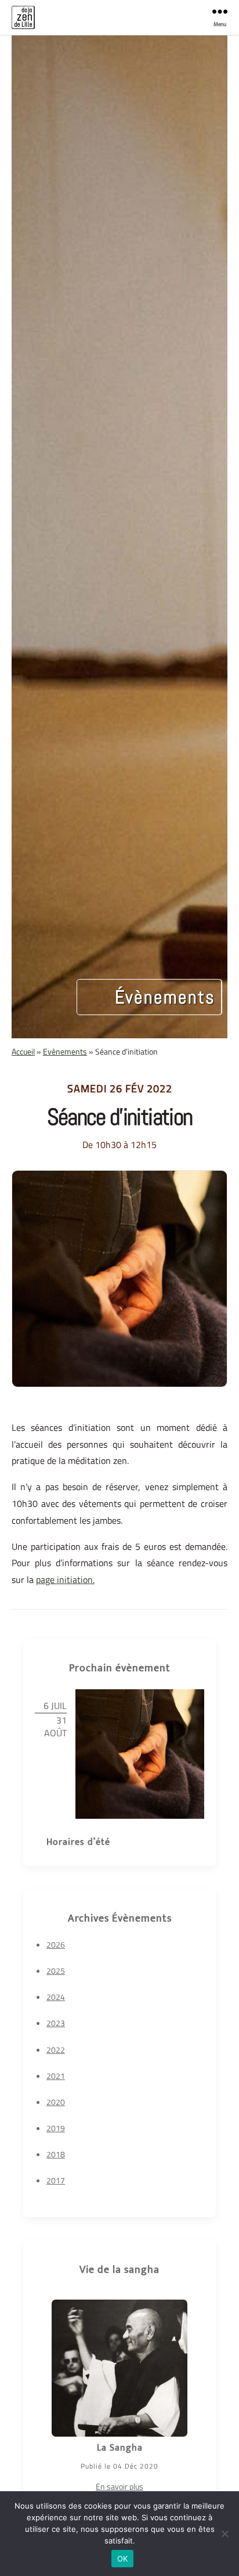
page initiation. (65, 1580)
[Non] (224, 2534)
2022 (56, 2050)
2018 (56, 2154)
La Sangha (120, 2448)
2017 (56, 2180)
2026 (56, 1944)
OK (123, 2559)
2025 (56, 1971)
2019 (56, 2128)
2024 (56, 1997)
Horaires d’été (78, 1842)
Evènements (65, 1051)
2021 (56, 2076)
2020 (56, 2102)
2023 (56, 2023)
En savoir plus (119, 2486)
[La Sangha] (119, 2368)
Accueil (23, 1051)
